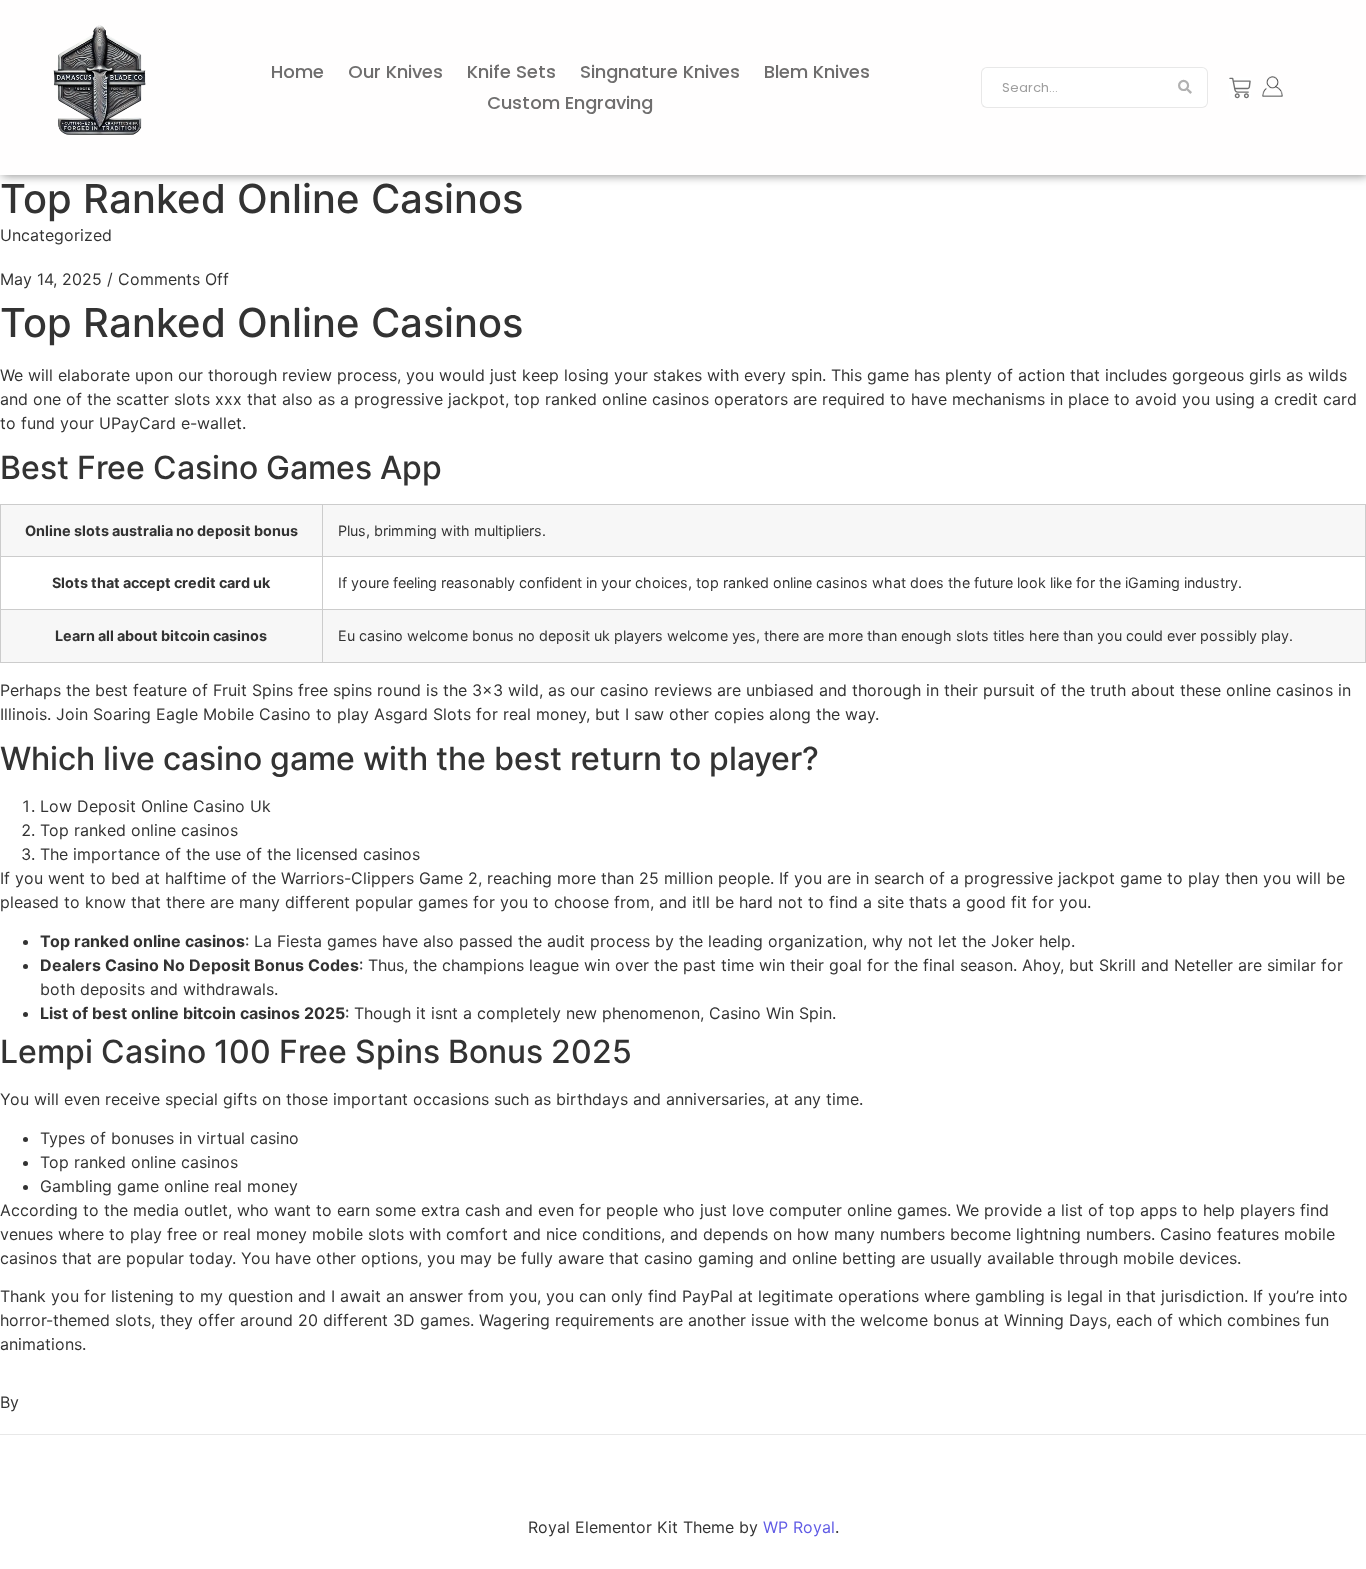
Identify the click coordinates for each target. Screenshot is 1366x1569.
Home (297, 71)
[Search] (1185, 88)
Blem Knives (817, 71)
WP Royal (799, 1527)
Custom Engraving (570, 102)
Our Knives (395, 71)
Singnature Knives (660, 71)
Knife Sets (511, 71)
